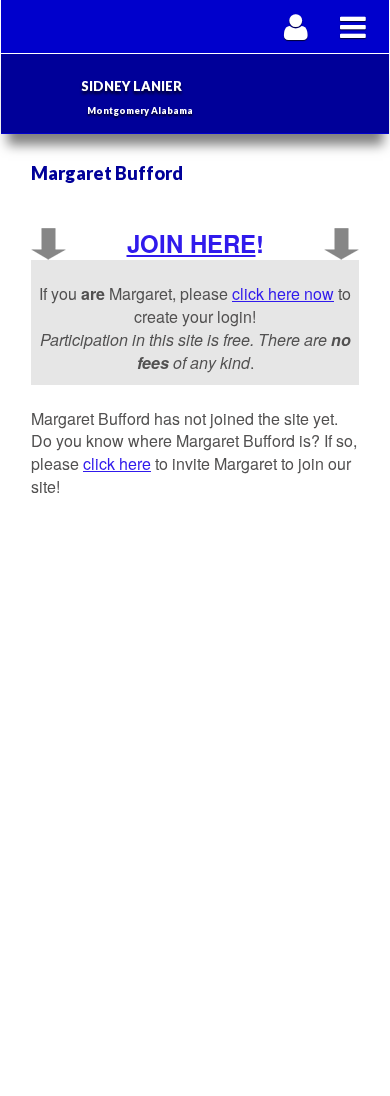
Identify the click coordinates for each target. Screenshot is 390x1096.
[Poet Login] (296, 26)
